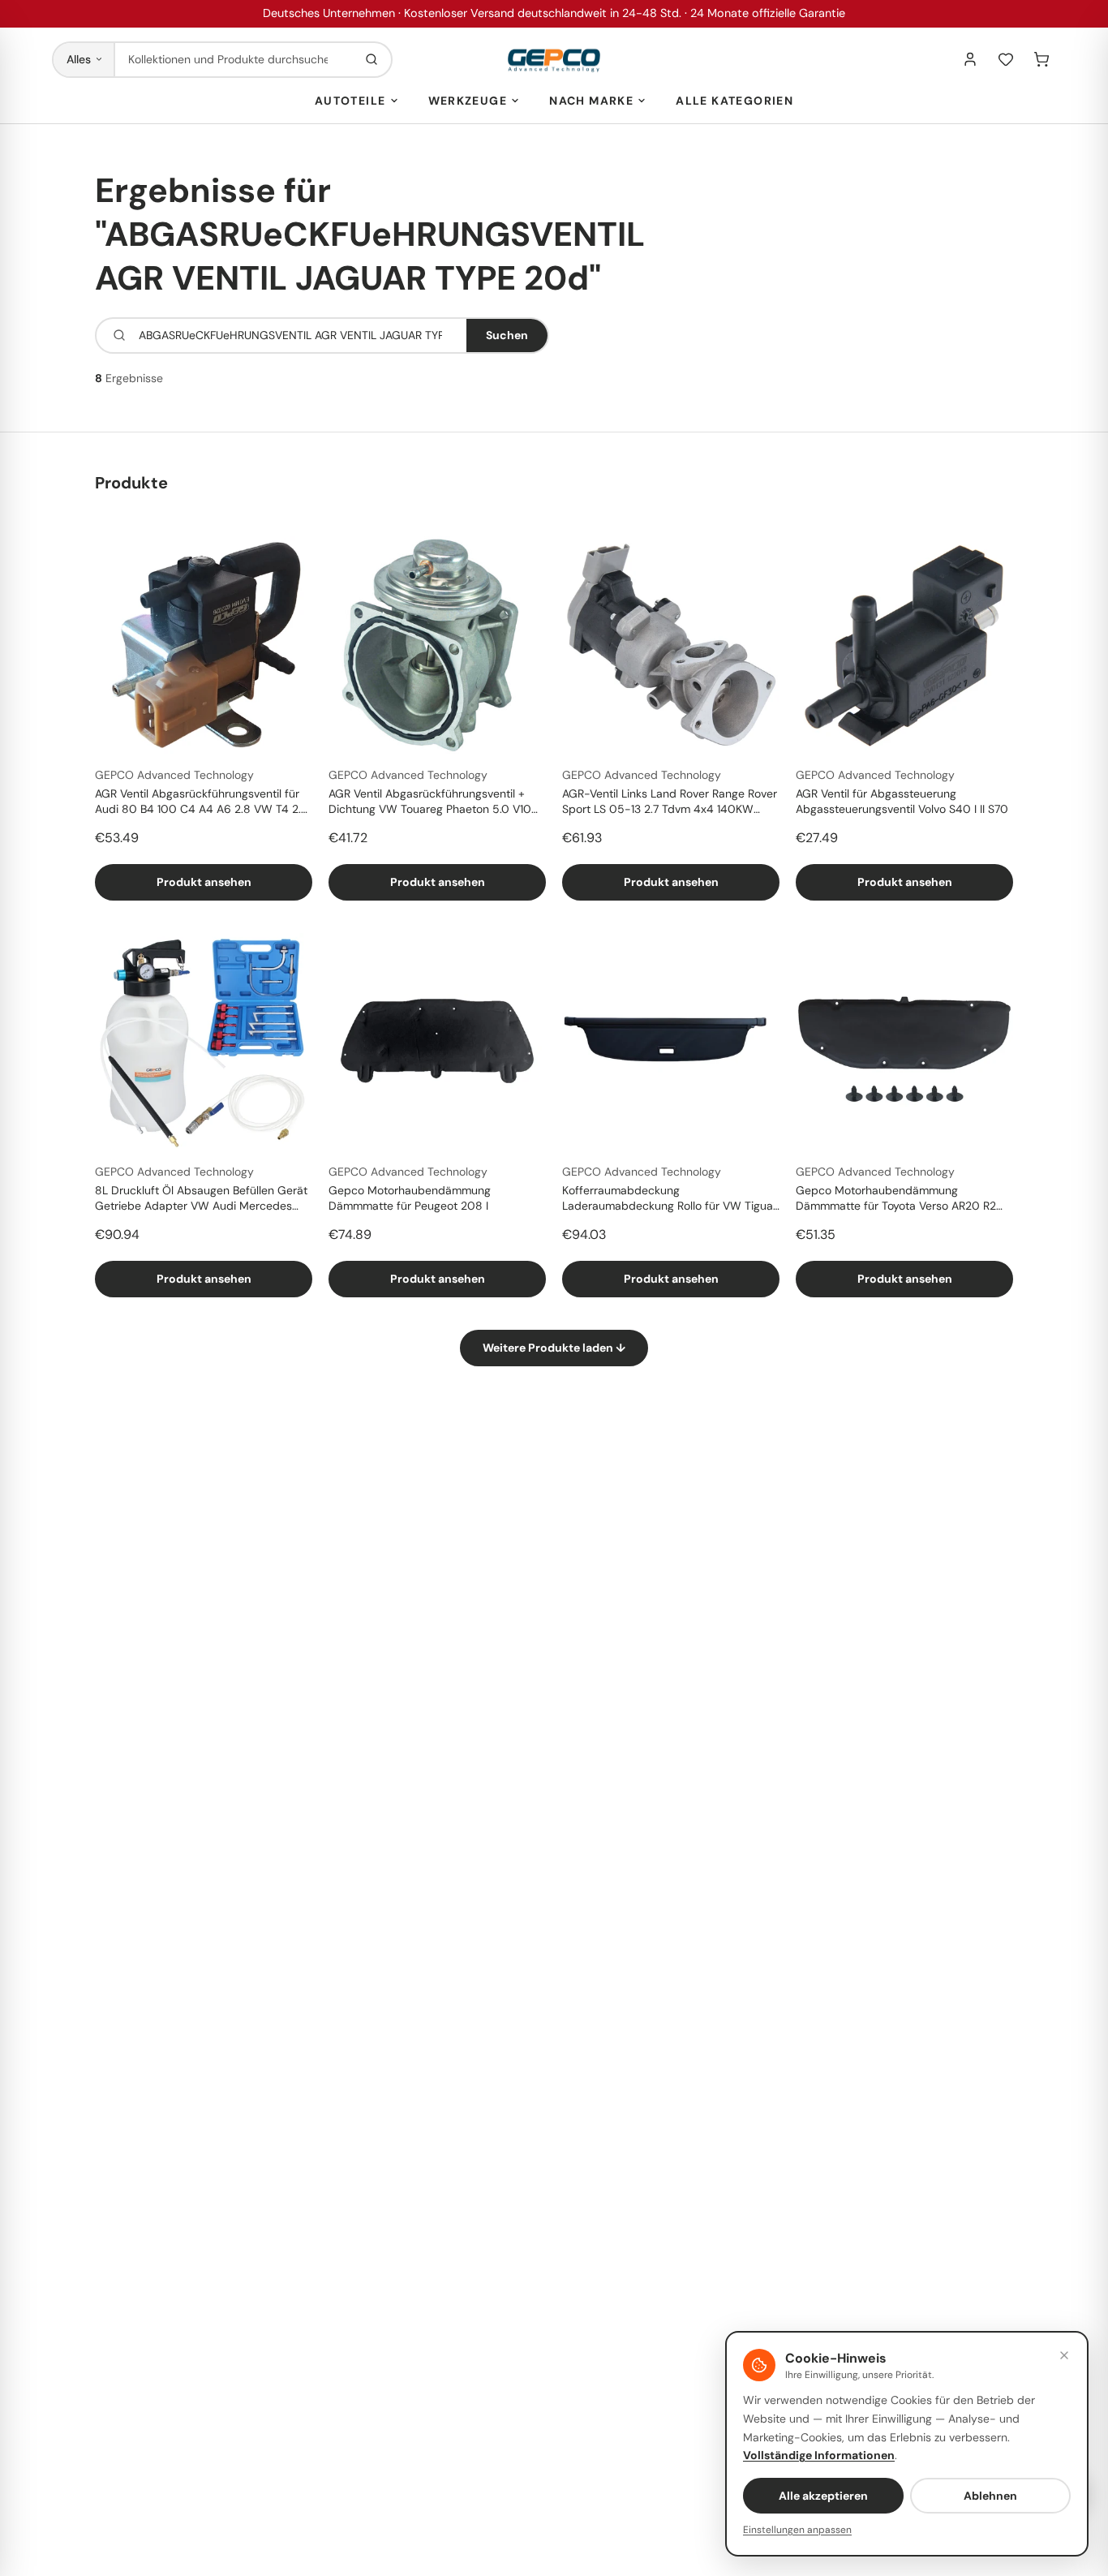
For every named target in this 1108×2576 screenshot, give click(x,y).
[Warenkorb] (1041, 59)
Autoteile (350, 101)
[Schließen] (1064, 2355)
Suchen (507, 335)
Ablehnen (990, 2496)
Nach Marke (591, 101)
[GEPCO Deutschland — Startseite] (554, 60)
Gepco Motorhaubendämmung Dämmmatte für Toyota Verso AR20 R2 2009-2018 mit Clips (896, 1199)
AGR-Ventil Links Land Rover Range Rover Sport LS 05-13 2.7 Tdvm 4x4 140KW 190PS (670, 802)
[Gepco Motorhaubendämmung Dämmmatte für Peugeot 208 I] (437, 1042)
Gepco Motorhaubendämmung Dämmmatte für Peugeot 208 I (410, 1198)
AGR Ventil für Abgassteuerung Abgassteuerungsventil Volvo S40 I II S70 (902, 801)
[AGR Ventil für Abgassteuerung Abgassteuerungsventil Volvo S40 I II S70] (904, 645)
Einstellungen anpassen (797, 2530)
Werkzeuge (468, 101)
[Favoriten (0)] (1006, 59)
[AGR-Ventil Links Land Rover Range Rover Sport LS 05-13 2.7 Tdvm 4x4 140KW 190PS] (671, 645)
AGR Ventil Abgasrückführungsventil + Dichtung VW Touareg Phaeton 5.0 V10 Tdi (430, 802)
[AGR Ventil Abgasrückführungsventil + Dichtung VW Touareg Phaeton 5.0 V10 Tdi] (437, 645)
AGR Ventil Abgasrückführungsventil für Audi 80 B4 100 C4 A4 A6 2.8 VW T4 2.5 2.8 (202, 802)
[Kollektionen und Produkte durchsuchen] (371, 60)
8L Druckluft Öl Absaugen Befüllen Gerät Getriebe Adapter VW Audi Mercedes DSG (201, 1199)
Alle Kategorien (734, 101)
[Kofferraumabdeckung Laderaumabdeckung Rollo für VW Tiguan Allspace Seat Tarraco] (671, 1042)
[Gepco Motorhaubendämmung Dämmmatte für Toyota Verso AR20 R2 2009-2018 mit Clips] (904, 1042)
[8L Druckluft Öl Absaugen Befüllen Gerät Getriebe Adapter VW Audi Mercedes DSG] (204, 1042)
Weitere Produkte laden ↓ (554, 1348)
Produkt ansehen (204, 882)
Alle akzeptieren (823, 2496)
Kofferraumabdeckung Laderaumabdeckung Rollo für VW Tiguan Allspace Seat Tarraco (671, 1199)
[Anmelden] (970, 59)
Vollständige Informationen (819, 2455)
